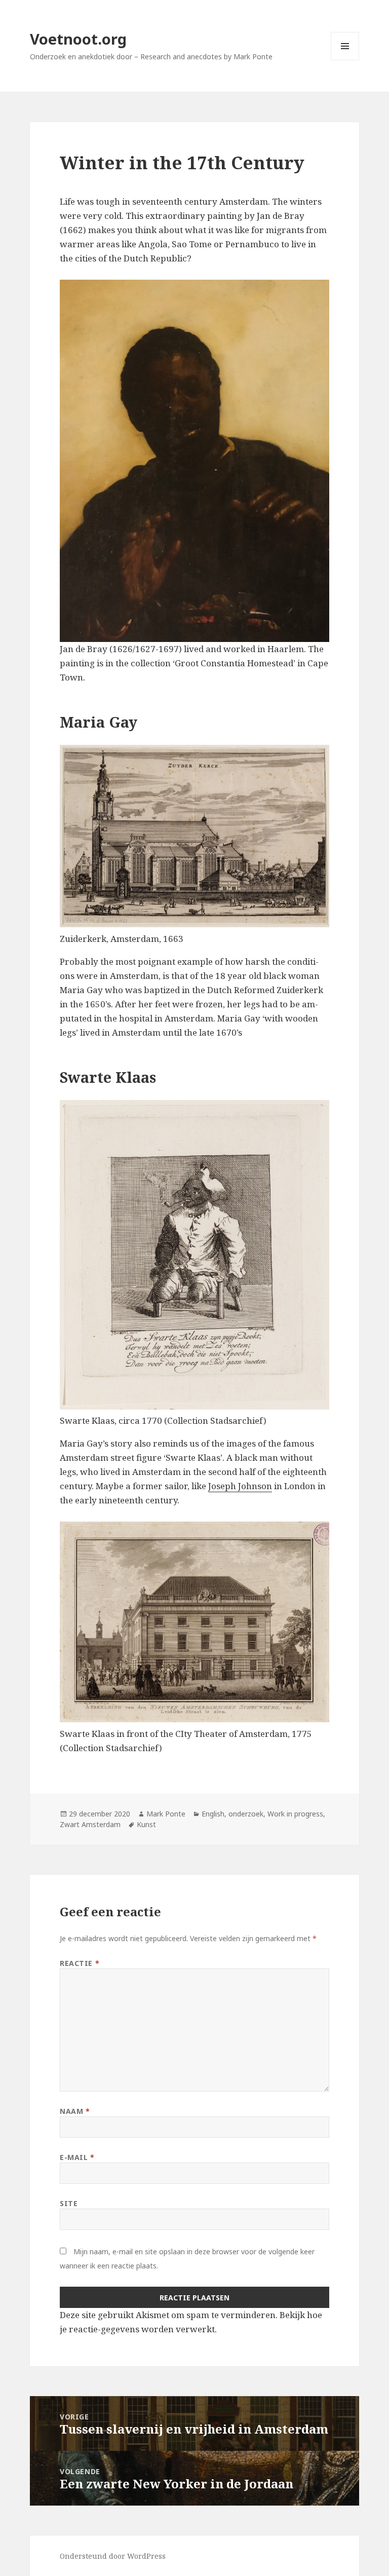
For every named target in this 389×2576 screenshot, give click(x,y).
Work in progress (295, 1814)
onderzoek (246, 1814)
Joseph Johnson (240, 1486)
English (213, 1814)
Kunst (146, 1824)
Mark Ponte (166, 1814)
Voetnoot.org (78, 39)
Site (69, 2203)
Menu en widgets (345, 60)
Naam (75, 2111)
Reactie (80, 1963)
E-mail (77, 2157)
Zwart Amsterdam (90, 1824)
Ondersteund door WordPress (113, 2556)
